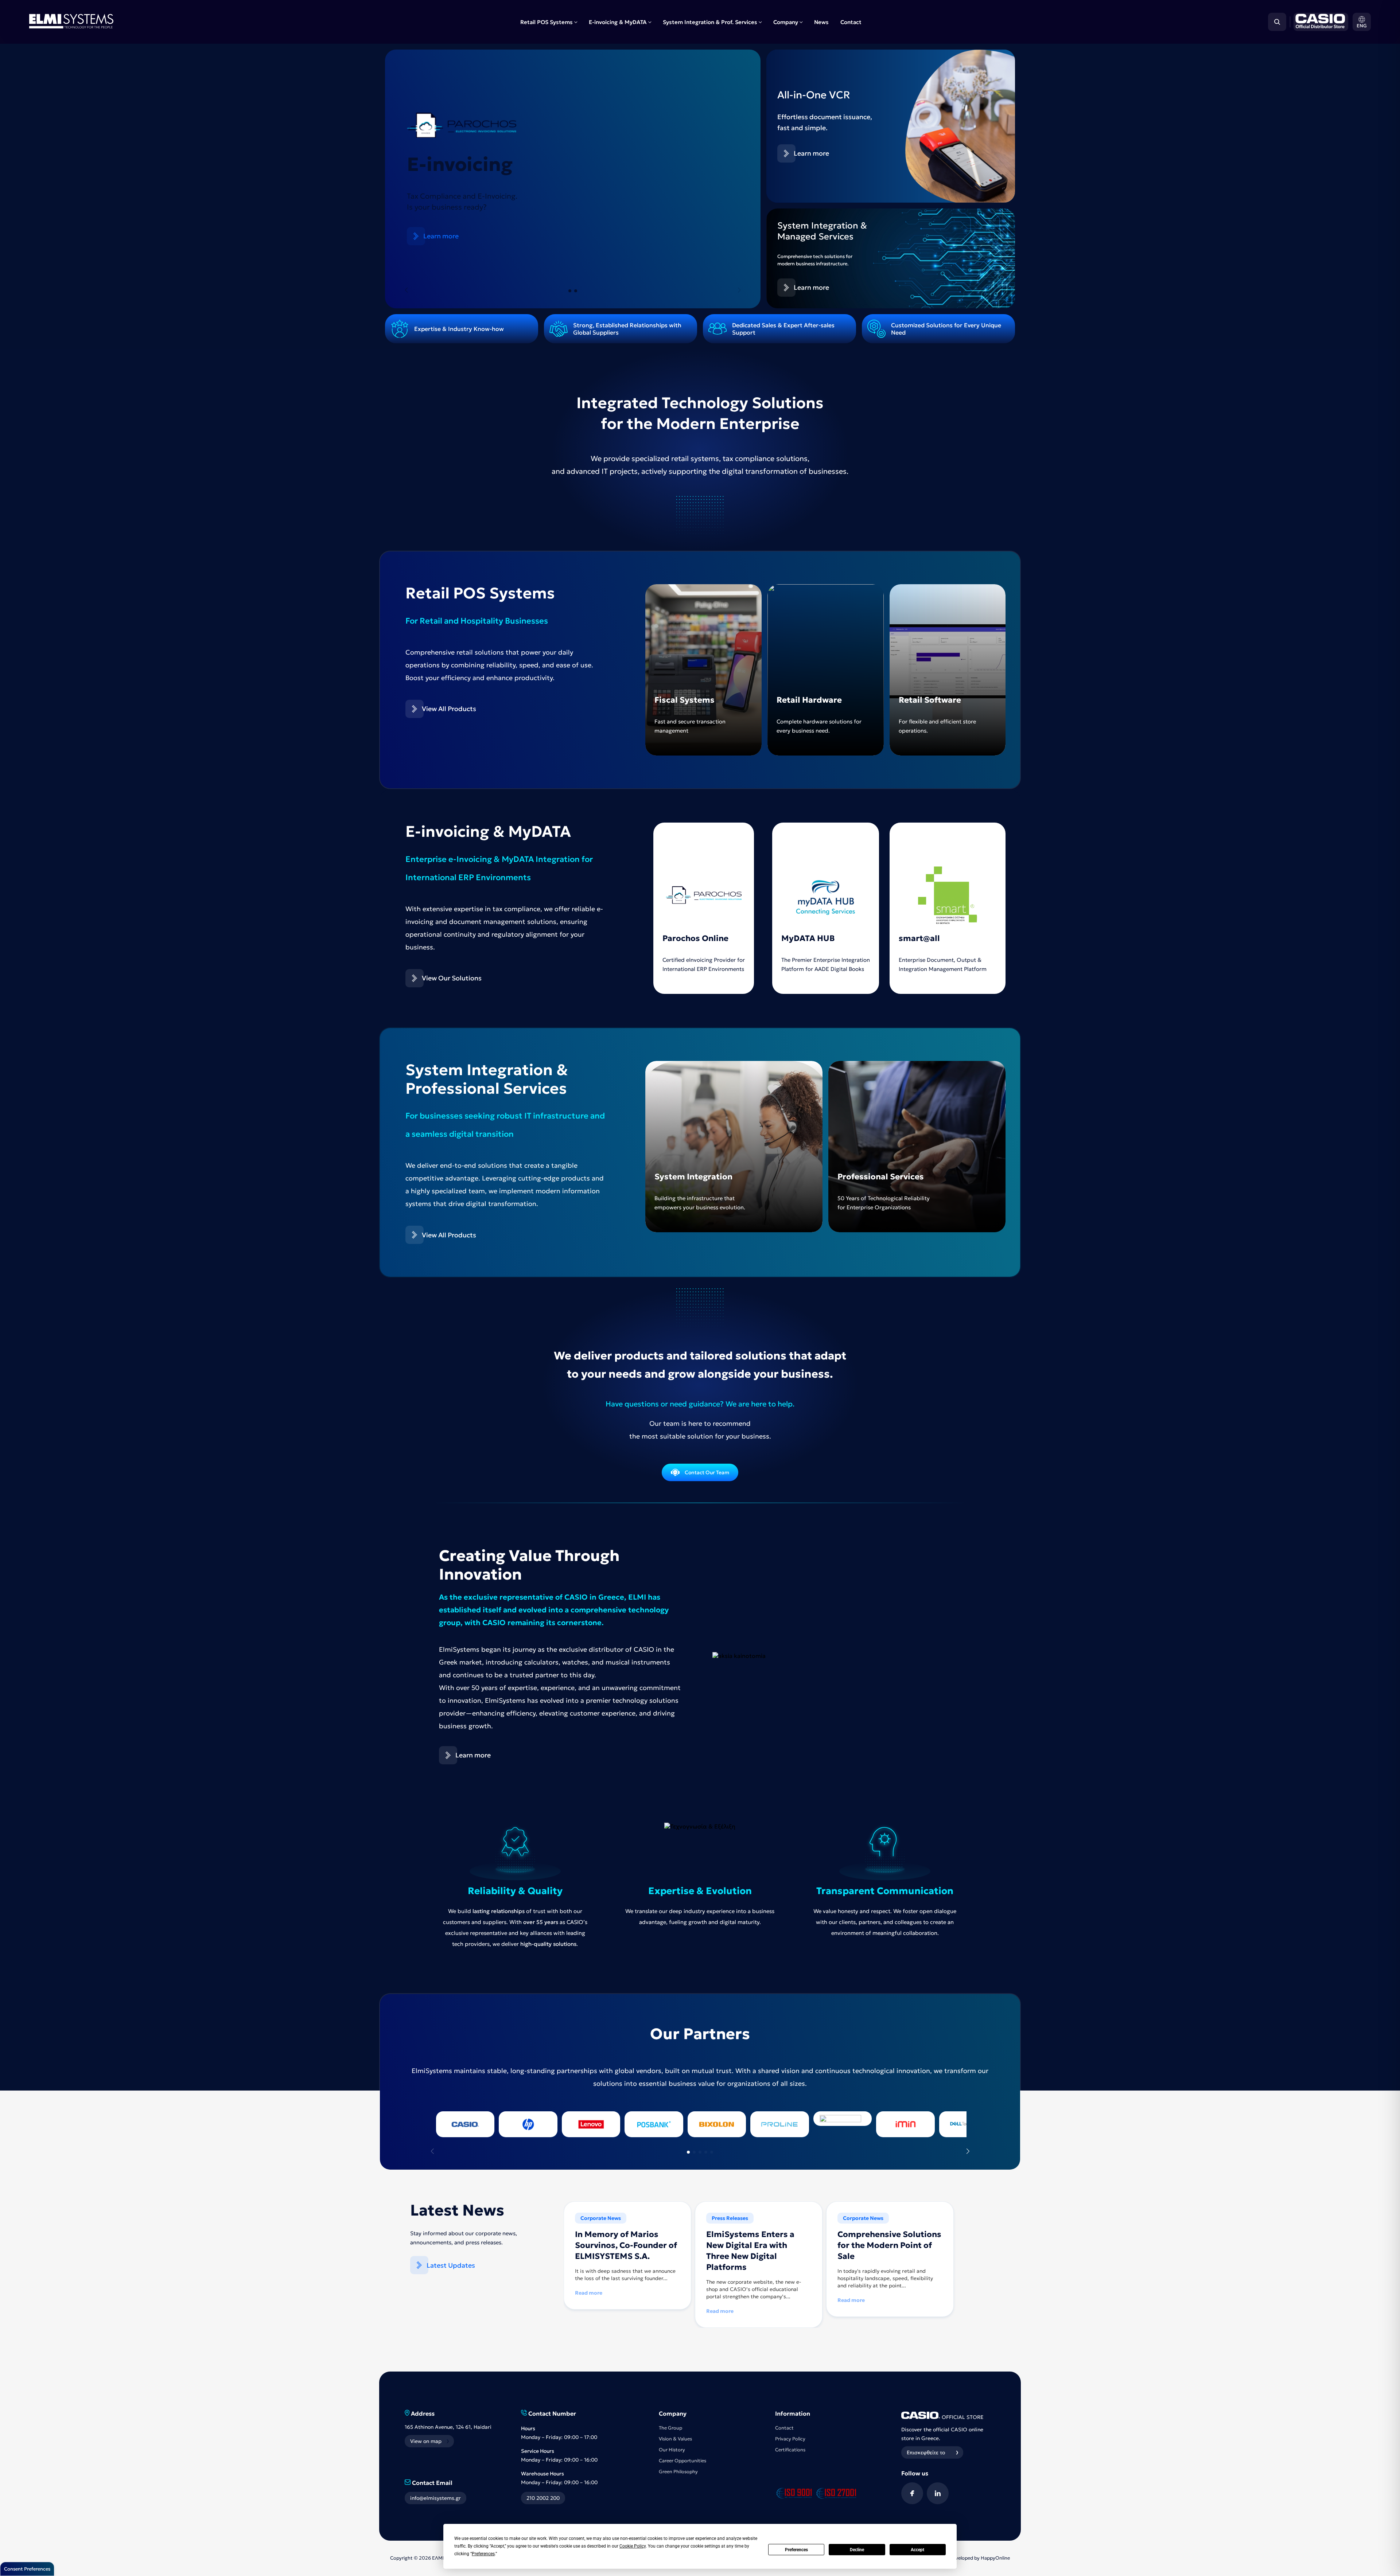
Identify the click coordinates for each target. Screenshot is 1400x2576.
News (821, 22)
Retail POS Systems (547, 22)
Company (786, 22)
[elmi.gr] (1319, 22)
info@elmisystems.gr (435, 2498)
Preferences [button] (483, 2554)
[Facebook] (912, 2493)
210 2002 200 (543, 2498)
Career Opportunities (682, 2461)
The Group (670, 2428)
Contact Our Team (707, 1472)
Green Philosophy (678, 2472)
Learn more (441, 216)
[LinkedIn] (938, 2493)
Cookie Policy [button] (633, 2546)
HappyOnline (995, 2558)
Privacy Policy (790, 2439)
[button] (1362, 22)
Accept (917, 2550)
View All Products (449, 709)
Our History (672, 2450)
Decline (857, 2550)
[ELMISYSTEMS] (71, 26)
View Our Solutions (452, 978)
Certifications (790, 2450)
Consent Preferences (27, 2569)
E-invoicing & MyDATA (618, 22)
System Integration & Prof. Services (710, 22)
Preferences (796, 2550)
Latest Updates (451, 2265)
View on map (426, 2441)
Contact (851, 22)
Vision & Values (675, 2439)
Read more (589, 2293)
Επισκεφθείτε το (926, 2452)
